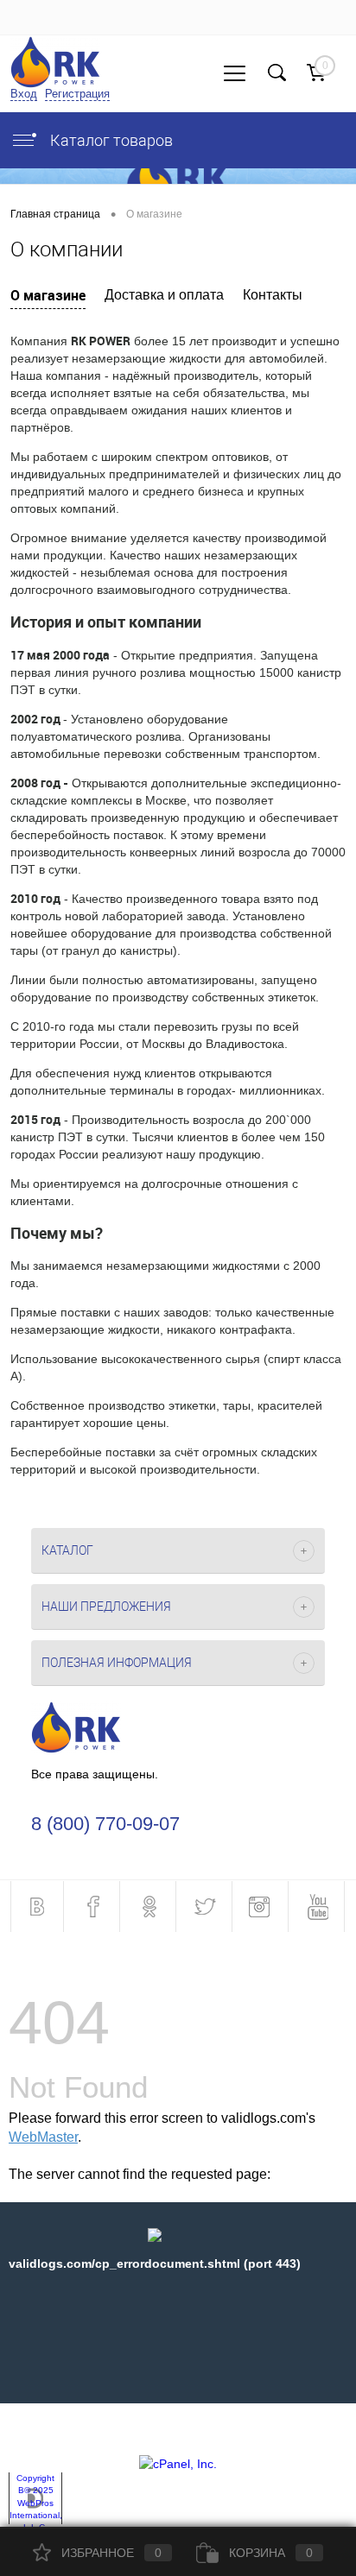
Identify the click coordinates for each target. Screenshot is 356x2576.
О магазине (48, 295)
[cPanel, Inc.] (178, 2464)
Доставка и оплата (164, 295)
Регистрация (77, 94)
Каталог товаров (110, 140)
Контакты (273, 295)
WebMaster (43, 2137)
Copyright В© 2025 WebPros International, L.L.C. (36, 2503)
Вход (24, 94)
